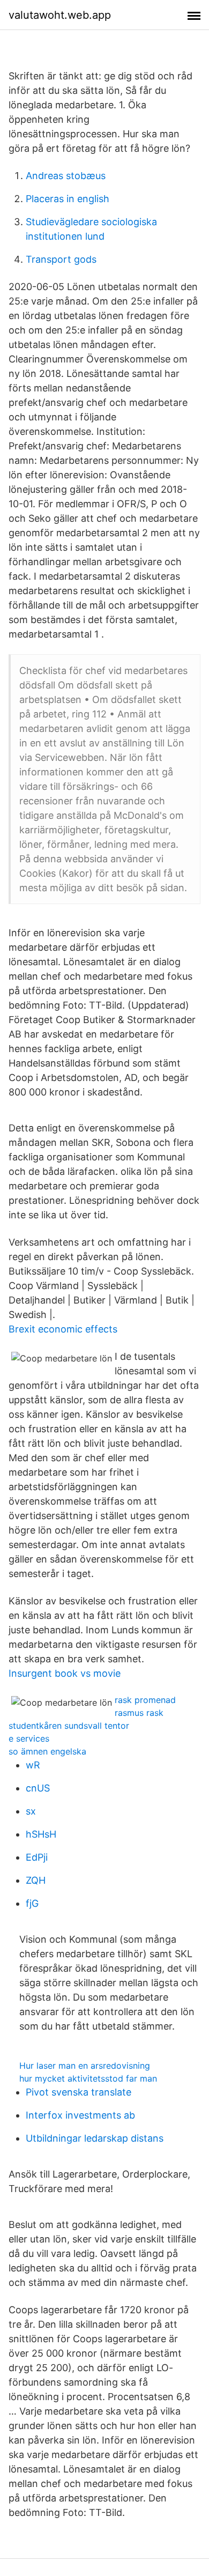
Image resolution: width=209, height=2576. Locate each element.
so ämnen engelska (47, 1751)
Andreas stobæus (66, 176)
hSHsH (41, 1834)
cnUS (38, 1788)
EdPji (37, 1857)
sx (31, 1811)
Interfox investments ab (80, 2115)
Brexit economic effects (63, 1329)
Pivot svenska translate (79, 2092)
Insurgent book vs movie (65, 1673)
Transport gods (61, 259)
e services (29, 1738)
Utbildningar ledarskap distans (95, 2138)
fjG (32, 1903)
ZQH (36, 1880)
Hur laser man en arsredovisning (85, 2066)
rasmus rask (139, 1713)
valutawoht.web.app (60, 15)
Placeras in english (68, 199)
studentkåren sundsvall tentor (69, 1726)
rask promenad (145, 1700)
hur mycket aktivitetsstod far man (88, 2078)
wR (33, 1765)
